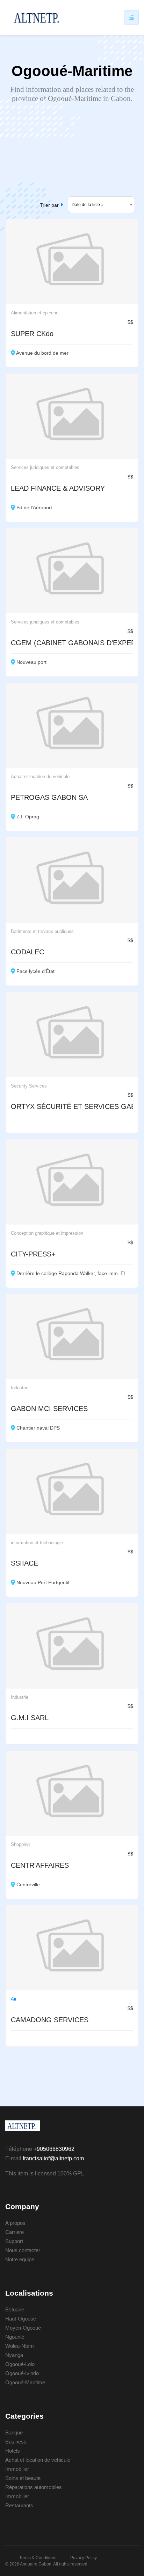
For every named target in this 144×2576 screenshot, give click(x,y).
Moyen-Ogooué (23, 2328)
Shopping (20, 1844)
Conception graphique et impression (47, 1233)
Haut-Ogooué (21, 2319)
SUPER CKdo (32, 334)
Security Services (29, 1086)
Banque (14, 2432)
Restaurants (19, 2505)
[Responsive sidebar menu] (131, 18)
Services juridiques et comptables (45, 467)
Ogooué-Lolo (20, 2364)
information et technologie (37, 1543)
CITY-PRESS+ (33, 1254)
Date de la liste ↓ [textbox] (87, 205)
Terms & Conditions (38, 2558)
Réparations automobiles (34, 2487)
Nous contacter (23, 2250)
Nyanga (14, 2355)
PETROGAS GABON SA (49, 797)
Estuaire (15, 2309)
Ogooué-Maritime (25, 2382)
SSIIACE (24, 1563)
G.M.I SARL (30, 1718)
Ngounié (15, 2337)
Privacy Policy (84, 2558)
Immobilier (17, 2469)
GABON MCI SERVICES (49, 1409)
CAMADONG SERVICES (50, 2020)
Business (16, 2442)
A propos (15, 2223)
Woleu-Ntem (20, 2346)
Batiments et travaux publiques (42, 931)
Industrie (20, 1388)
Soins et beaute (23, 2478)
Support (14, 2241)
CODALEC (27, 952)
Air (14, 1999)
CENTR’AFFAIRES (40, 1865)
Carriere (15, 2232)
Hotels (13, 2451)
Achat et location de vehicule (40, 776)
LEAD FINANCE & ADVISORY (58, 488)
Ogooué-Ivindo (22, 2373)
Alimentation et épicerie (35, 313)
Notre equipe (20, 2259)
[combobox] (101, 205)
